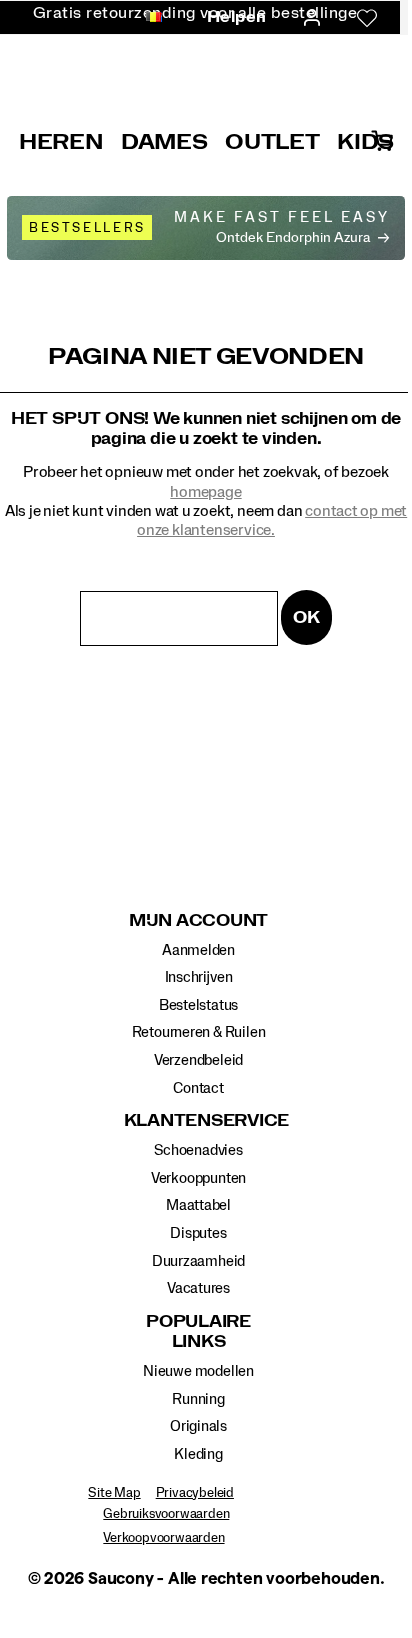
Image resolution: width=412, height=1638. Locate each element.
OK (306, 617)
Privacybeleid (195, 1493)
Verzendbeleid (198, 1060)
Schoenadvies (198, 1150)
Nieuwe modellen (198, 1371)
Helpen (237, 17)
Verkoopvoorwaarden (163, 1538)
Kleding (198, 1454)
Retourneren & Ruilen (199, 1032)
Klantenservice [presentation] (199, 1120)
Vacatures (198, 1288)
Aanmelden (198, 950)
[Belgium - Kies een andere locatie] (148, 18)
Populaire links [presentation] (198, 1331)
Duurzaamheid (198, 1261)
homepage (205, 492)
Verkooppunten (198, 1178)
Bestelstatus (198, 1005)
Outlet (272, 142)
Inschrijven (199, 977)
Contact (198, 1088)
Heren (61, 142)
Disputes (198, 1233)
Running (198, 1399)
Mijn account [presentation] (198, 920)
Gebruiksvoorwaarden (166, 1514)
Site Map (114, 1493)
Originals (198, 1426)
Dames (164, 142)
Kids (365, 142)
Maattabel (198, 1205)
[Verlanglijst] (367, 18)
